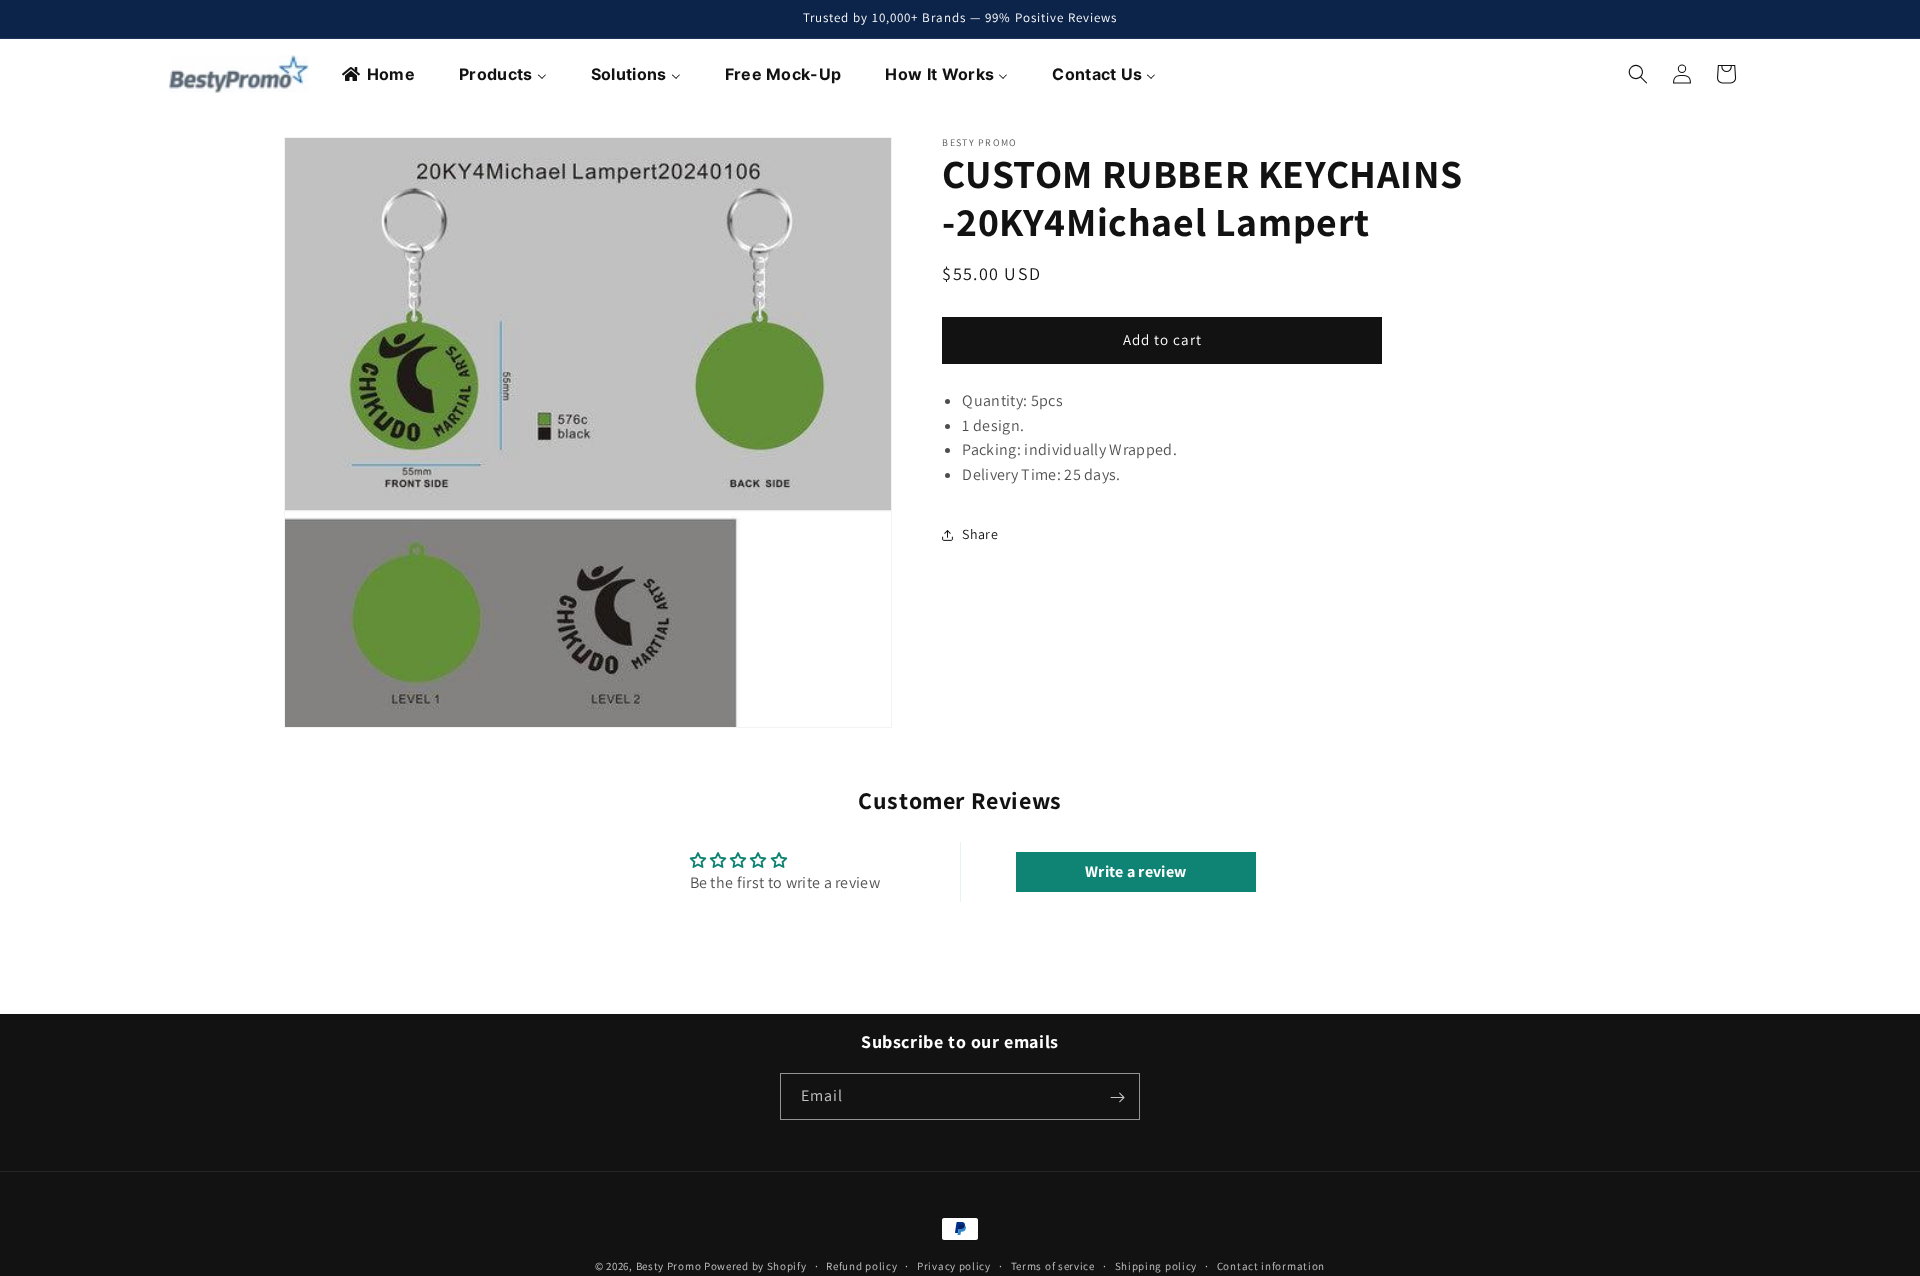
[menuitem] (379, 74)
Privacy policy (954, 1265)
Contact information (1271, 1265)
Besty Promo (669, 1266)
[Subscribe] (1117, 1097)
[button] (1638, 74)
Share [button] (980, 534)
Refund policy (861, 1265)
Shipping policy (1156, 1265)
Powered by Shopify (755, 1266)
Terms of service (1053, 1265)
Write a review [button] (1135, 871)
